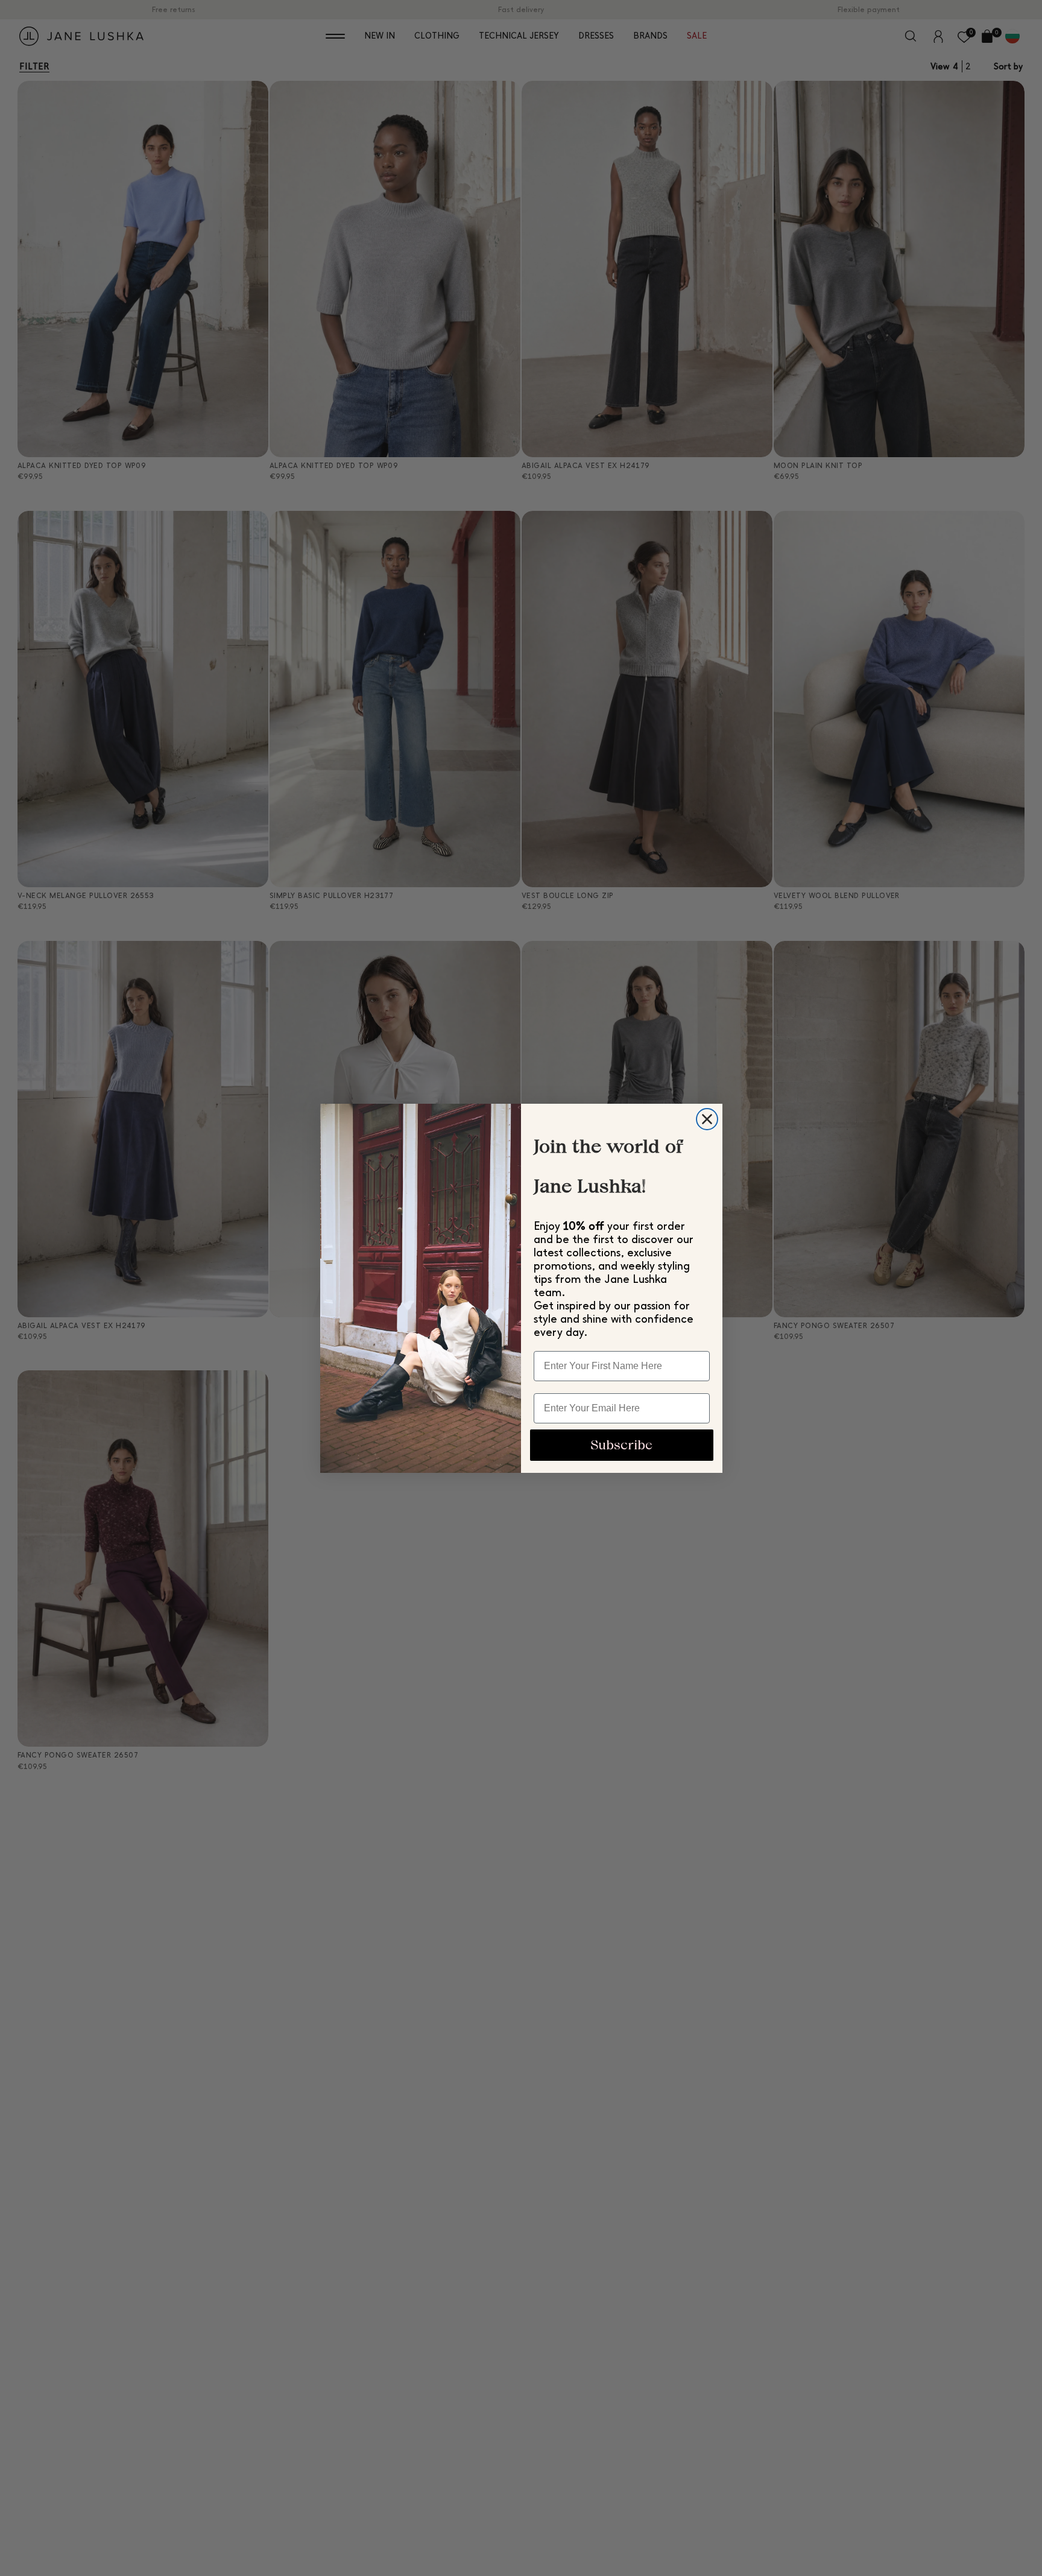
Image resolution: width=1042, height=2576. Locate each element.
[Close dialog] (707, 1119)
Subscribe (621, 1445)
